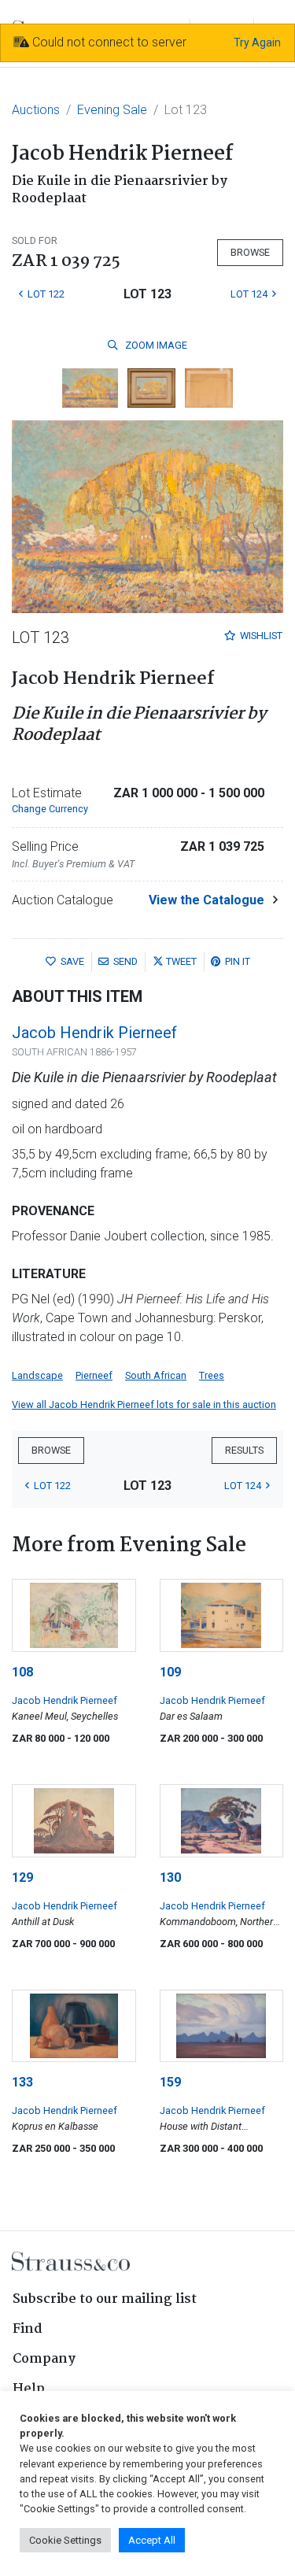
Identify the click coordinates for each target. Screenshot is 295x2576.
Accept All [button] (152, 2540)
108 (22, 1672)
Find (28, 2329)
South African (156, 1375)
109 (170, 1672)
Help (29, 2389)
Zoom (155, 345)
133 (22, 2082)
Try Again (257, 43)
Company (44, 2359)
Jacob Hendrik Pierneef (94, 1033)
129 (22, 1877)
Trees (212, 1375)
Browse (250, 252)
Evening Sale (112, 110)
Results (244, 1450)
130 (170, 1877)
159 (170, 2082)
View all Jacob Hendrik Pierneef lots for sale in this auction (144, 1404)
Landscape (37, 1375)
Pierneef (94, 1375)
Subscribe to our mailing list (105, 2299)
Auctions (36, 110)
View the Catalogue (206, 900)
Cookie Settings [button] (65, 2540)
